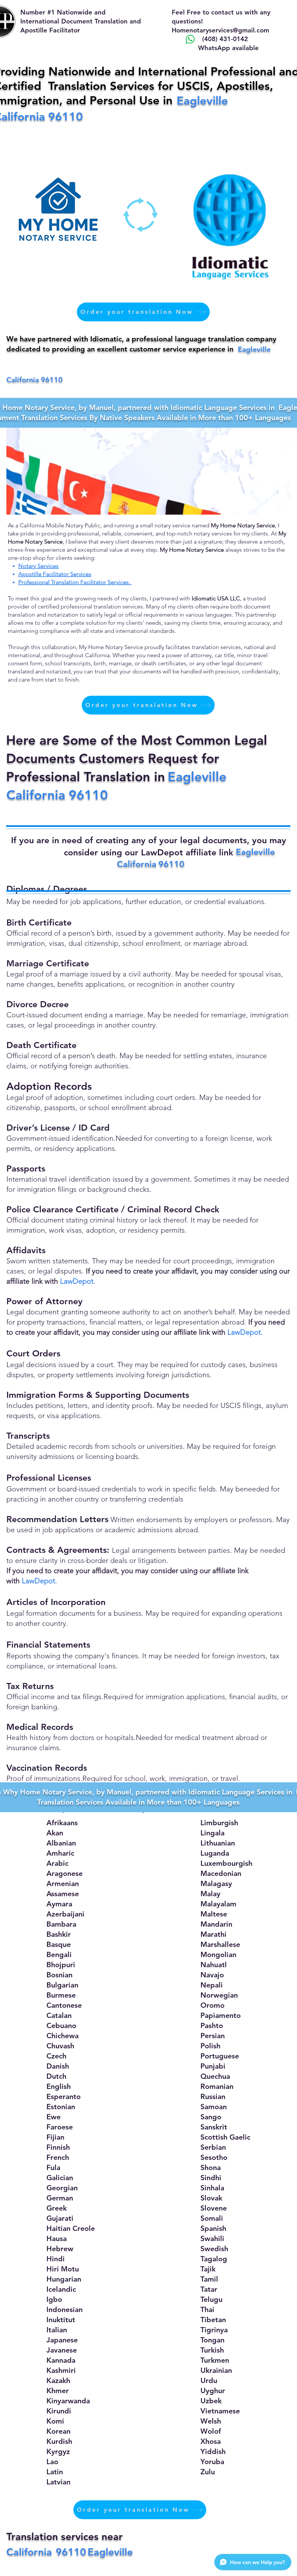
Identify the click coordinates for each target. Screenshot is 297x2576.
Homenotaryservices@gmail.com (220, 30)
